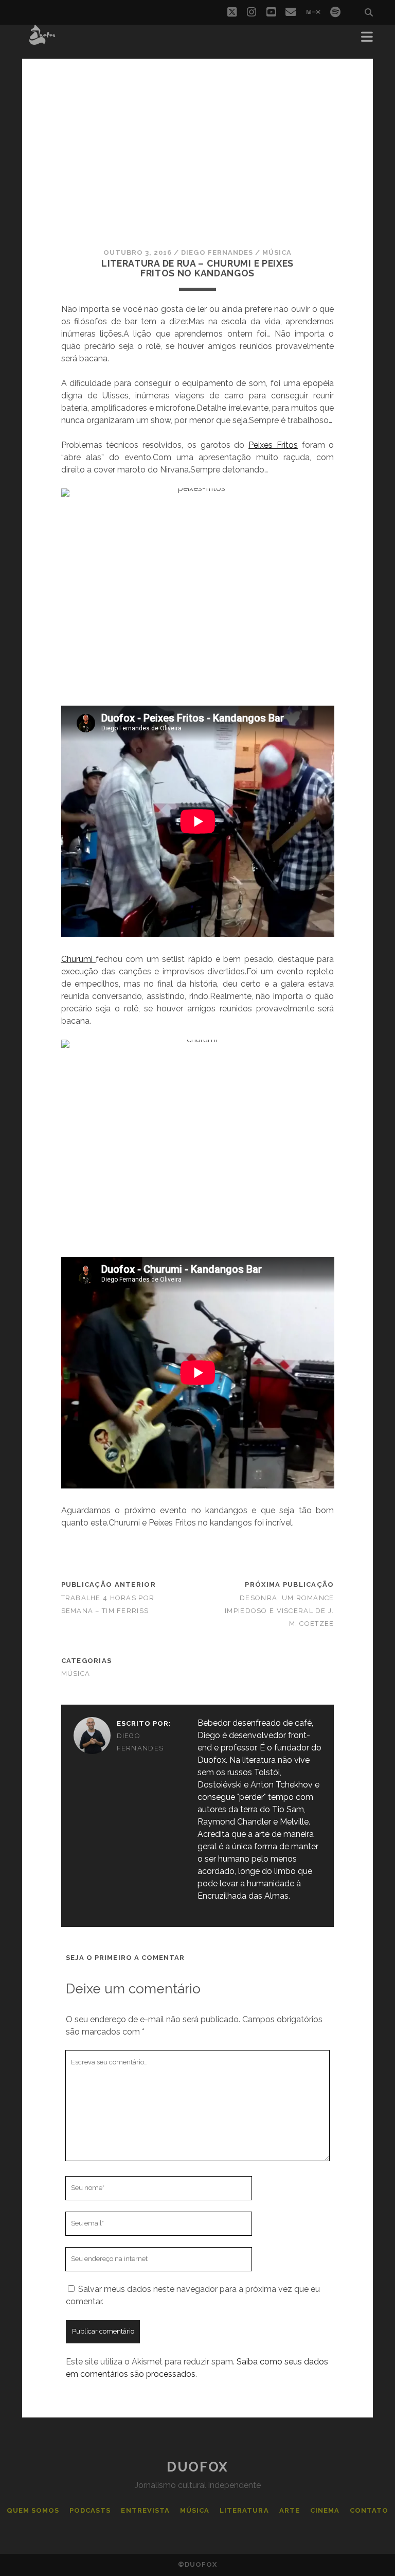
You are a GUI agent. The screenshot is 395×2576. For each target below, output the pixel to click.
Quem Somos (33, 2510)
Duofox (197, 2467)
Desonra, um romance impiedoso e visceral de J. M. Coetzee (279, 1611)
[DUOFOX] (42, 40)
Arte (290, 2510)
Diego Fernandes (217, 252)
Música (277, 252)
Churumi (78, 959)
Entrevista (145, 2510)
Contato (369, 2510)
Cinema (325, 2510)
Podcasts (90, 2510)
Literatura (244, 2510)
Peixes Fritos (273, 445)
